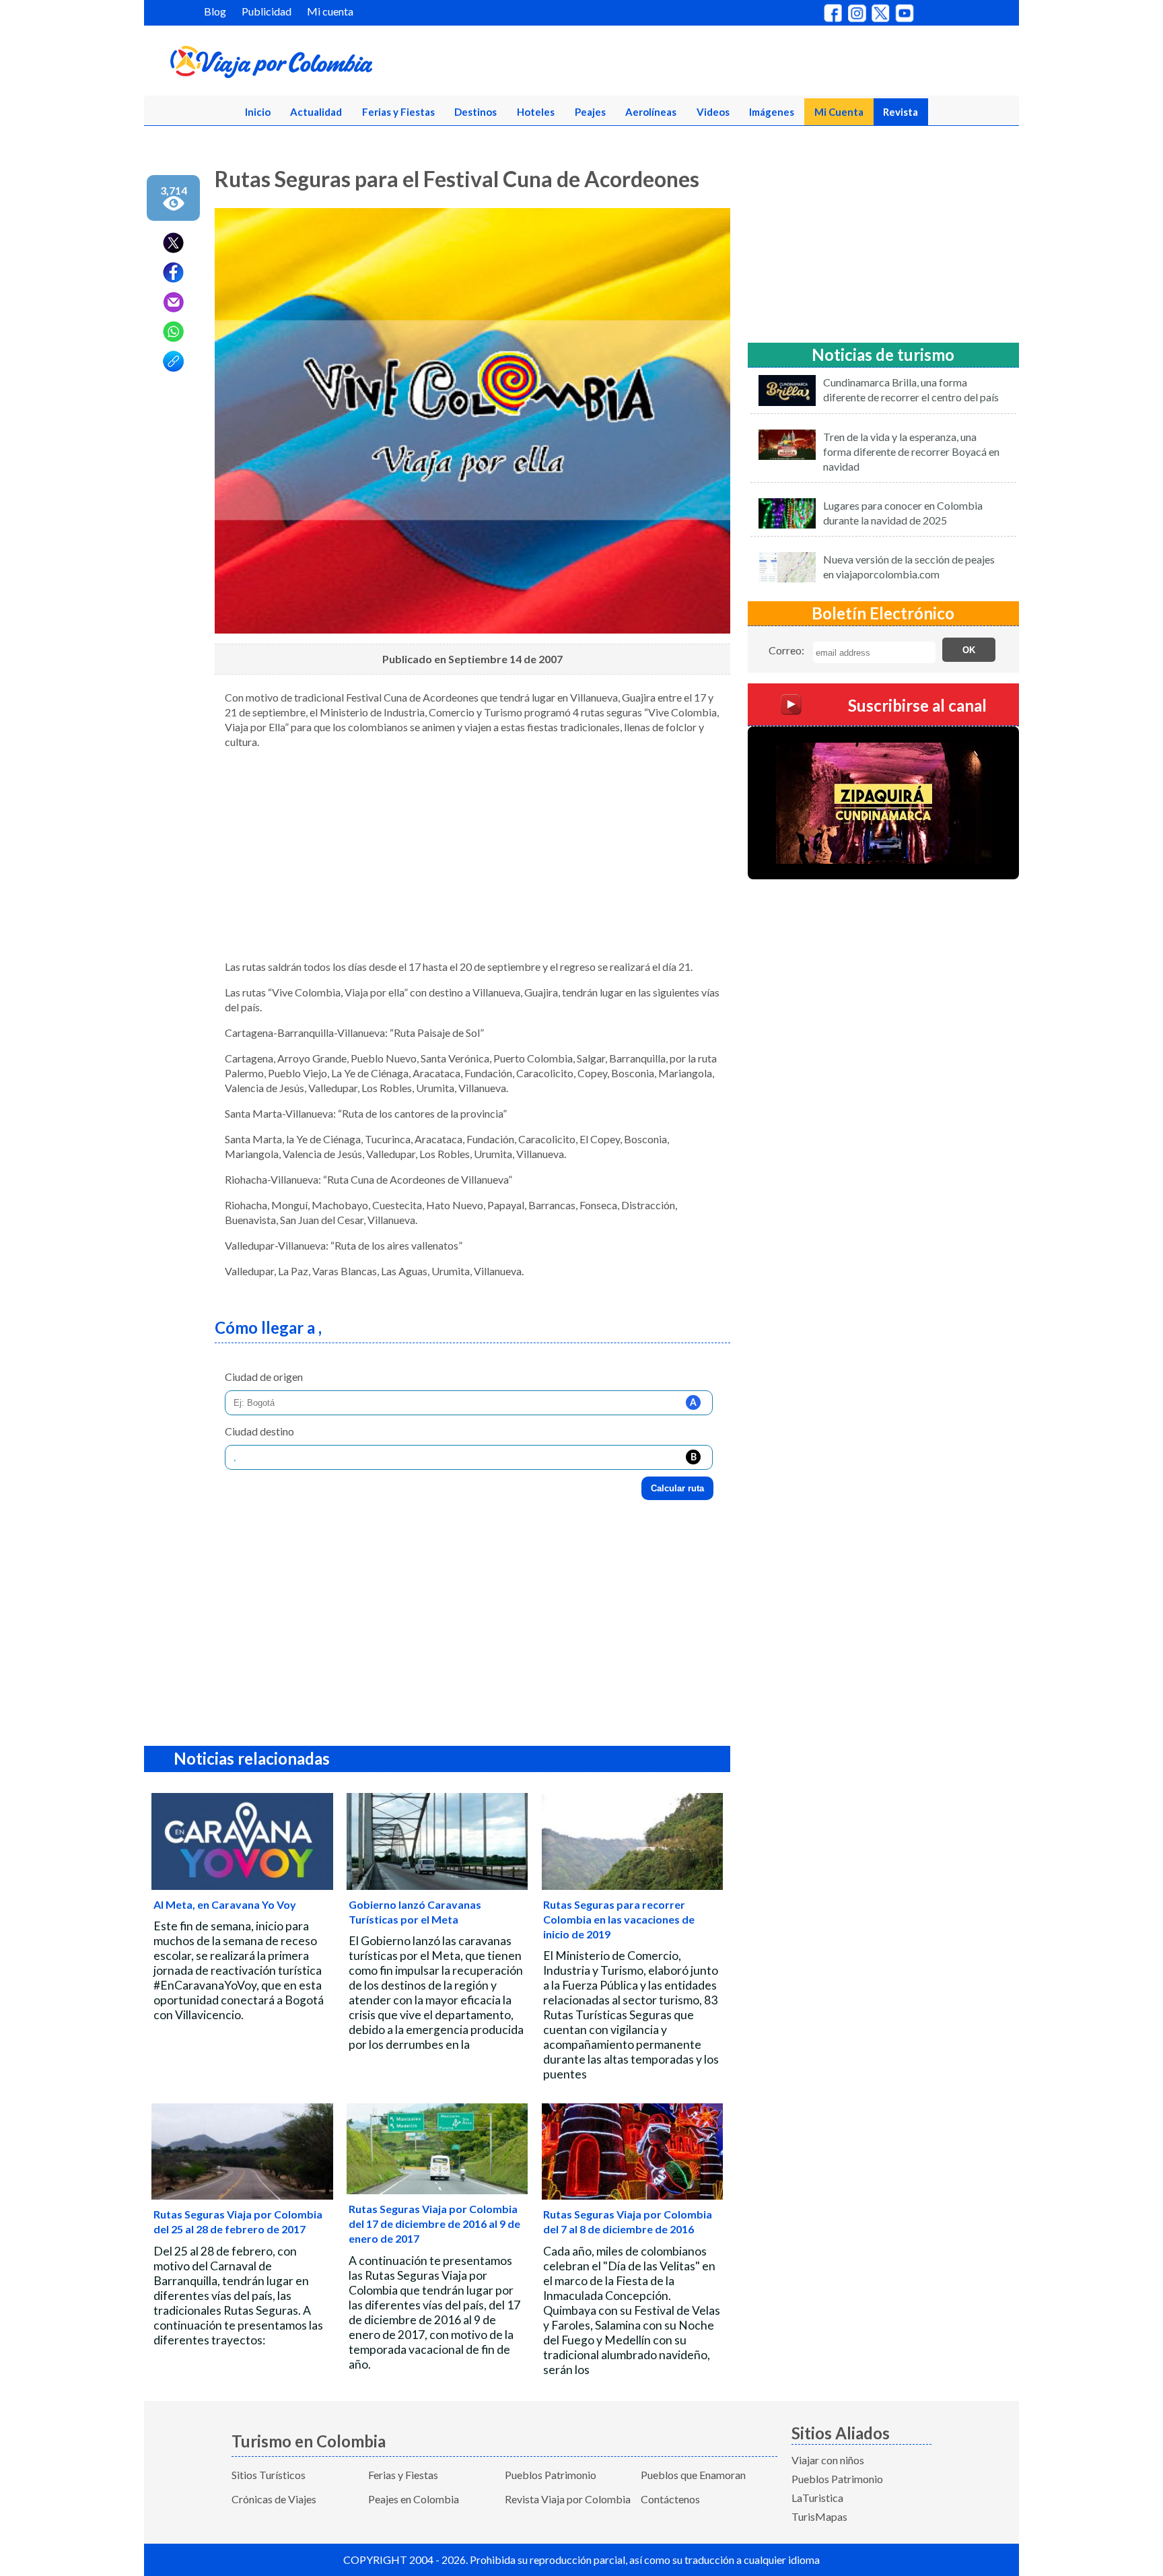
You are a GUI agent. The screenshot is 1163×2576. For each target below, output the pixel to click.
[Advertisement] (472, 854)
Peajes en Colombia (414, 2499)
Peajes (590, 112)
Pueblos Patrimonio (551, 2475)
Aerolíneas (651, 112)
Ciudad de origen (264, 1377)
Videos (713, 112)
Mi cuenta (330, 11)
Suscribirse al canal (917, 705)
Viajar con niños (828, 2460)
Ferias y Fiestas (398, 112)
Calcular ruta (677, 1488)
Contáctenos (670, 2499)
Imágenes (772, 112)
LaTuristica (817, 2498)
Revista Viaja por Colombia (568, 2499)
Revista (901, 112)
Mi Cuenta (839, 112)
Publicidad (267, 11)
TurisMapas (819, 2516)
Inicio (258, 112)
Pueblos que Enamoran (693, 2475)
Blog (215, 11)
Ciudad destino (259, 1431)
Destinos (475, 112)
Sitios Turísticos (269, 2475)
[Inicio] (337, 65)
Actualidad (316, 112)
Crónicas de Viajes (274, 2499)
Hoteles (536, 112)
